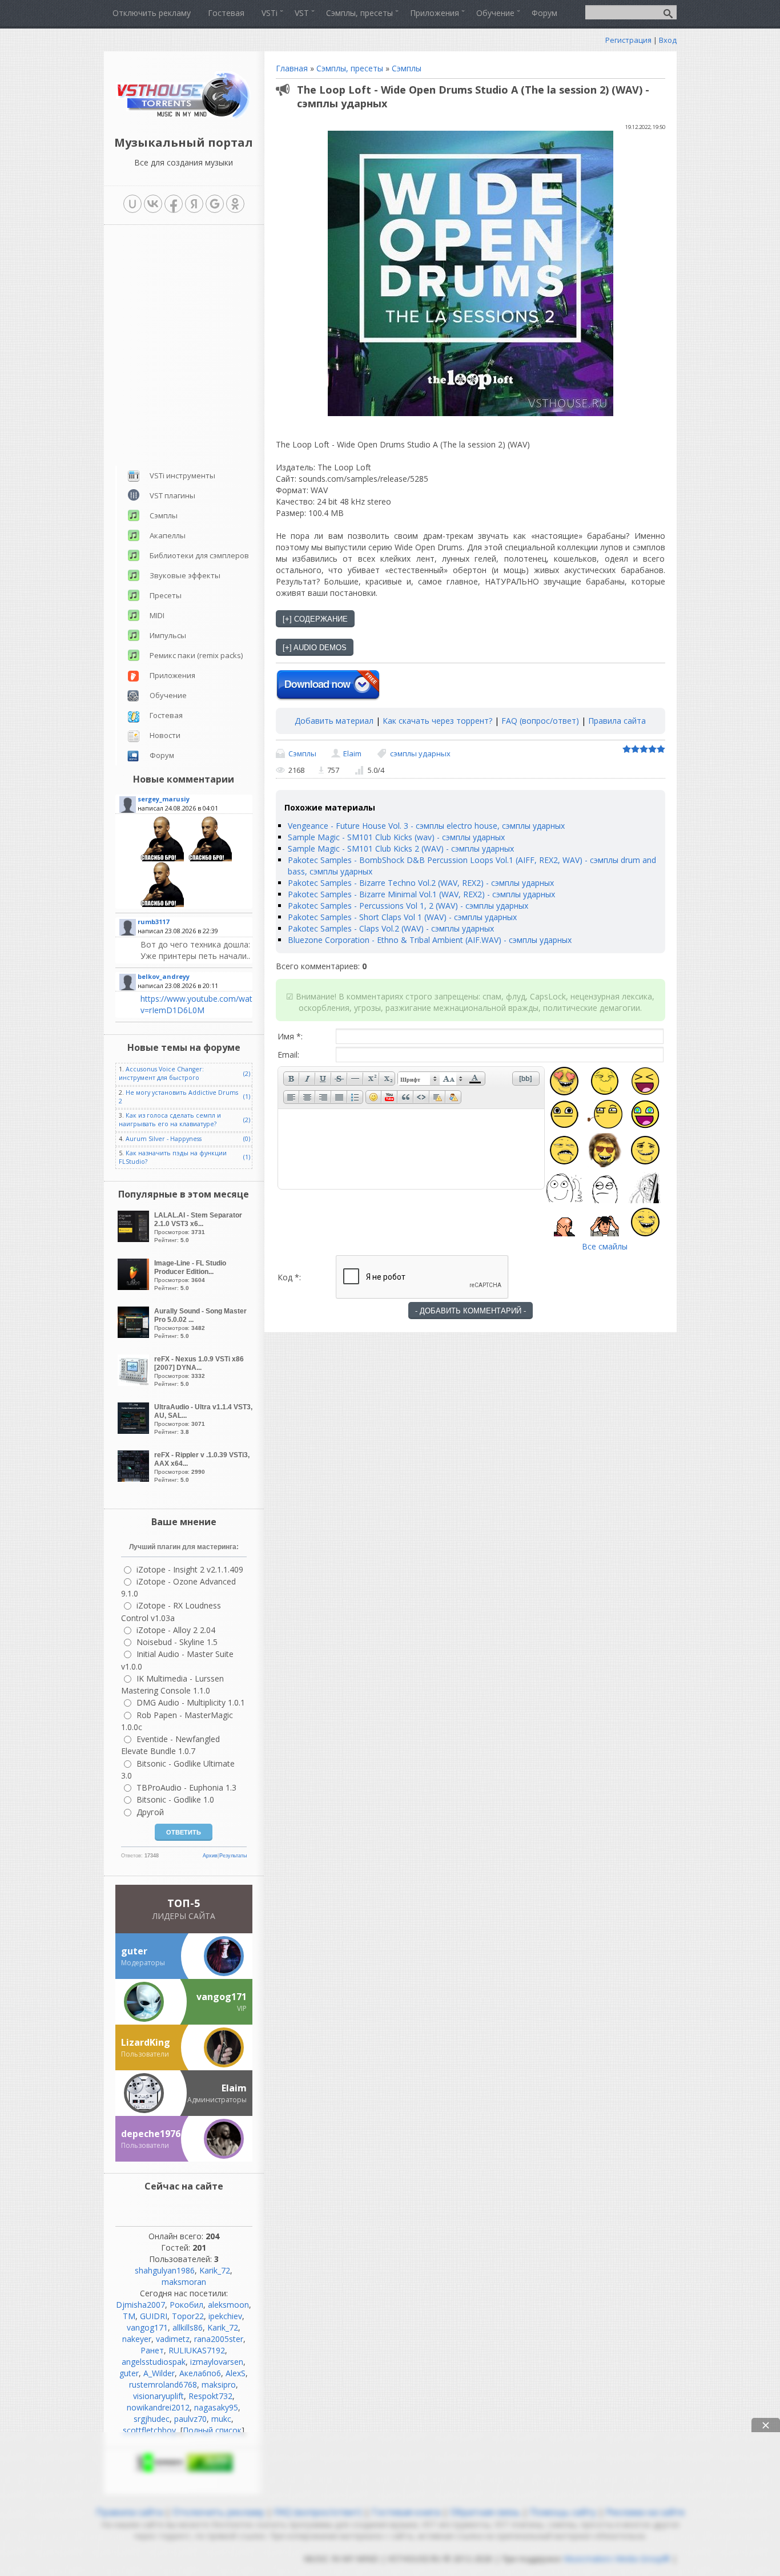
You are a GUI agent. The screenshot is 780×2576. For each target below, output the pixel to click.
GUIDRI (154, 2316)
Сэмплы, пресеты (350, 68)
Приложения (172, 675)
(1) (247, 1096)
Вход (668, 40)
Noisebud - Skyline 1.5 (177, 1642)
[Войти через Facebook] (174, 204)
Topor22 (188, 2316)
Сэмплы (407, 68)
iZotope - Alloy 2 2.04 (176, 1630)
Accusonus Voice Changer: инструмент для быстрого (161, 1073)
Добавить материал (334, 721)
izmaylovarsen (217, 2362)
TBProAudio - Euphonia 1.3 (186, 1787)
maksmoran (184, 2282)
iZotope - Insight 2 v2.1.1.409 (190, 1569)
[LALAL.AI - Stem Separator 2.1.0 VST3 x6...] (135, 1239)
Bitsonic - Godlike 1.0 (175, 1799)
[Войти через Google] (215, 204)
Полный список (212, 2430)
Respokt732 (210, 2396)
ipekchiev (225, 2316)
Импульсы (168, 635)
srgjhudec (152, 2419)
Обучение (168, 695)
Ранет (152, 2350)
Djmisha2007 (140, 2305)
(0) (247, 1139)
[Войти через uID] (132, 204)
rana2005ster (219, 2339)
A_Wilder (159, 2373)
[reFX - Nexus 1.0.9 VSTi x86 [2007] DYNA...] (135, 1383)
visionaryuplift (158, 2396)
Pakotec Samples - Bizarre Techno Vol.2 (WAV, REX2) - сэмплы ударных (421, 883)
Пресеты (166, 595)
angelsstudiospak (154, 2362)
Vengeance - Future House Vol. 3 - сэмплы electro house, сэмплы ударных (426, 826)
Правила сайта (617, 721)
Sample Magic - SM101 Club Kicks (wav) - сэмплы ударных (396, 837)
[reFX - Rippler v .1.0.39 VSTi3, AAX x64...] (135, 1479)
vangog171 (147, 2327)
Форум (162, 755)
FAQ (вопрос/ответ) (540, 721)
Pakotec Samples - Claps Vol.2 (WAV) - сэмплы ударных (391, 928)
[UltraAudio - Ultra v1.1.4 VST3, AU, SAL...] (135, 1431)
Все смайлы (605, 1246)
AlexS (236, 2373)
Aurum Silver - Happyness (164, 1139)
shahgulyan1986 (165, 2270)
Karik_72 (215, 2270)
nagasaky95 (216, 2407)
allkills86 (188, 2327)
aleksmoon (228, 2305)
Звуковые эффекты (185, 575)
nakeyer (137, 2339)
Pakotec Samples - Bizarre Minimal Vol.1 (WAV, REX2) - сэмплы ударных (421, 894)
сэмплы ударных (420, 753)
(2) (247, 1074)
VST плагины (172, 495)
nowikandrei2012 (158, 2407)
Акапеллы (168, 535)
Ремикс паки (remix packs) (196, 655)
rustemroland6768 (163, 2384)
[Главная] (184, 117)
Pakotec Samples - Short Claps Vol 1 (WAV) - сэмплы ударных (402, 917)
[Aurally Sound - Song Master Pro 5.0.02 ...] (135, 1335)
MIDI (157, 615)
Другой (150, 1812)
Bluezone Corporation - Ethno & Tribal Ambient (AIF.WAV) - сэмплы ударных (430, 940)
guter (129, 2373)
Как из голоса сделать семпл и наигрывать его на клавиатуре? (170, 1120)
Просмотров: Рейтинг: (198, 1227)
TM (129, 2316)
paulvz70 (190, 2419)
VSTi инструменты (182, 475)
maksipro (219, 2384)
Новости (165, 735)
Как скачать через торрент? (437, 721)
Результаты (233, 1856)
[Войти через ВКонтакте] (153, 204)
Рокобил (186, 2305)
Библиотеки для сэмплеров (199, 555)
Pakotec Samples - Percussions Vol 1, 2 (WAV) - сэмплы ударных (408, 906)
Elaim (352, 753)
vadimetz (173, 2339)
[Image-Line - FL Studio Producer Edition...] (135, 1287)
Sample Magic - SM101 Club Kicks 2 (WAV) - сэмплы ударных (401, 848)
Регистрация (628, 40)
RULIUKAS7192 (197, 2350)
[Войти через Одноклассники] (235, 204)
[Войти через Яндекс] (194, 204)
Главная (292, 68)
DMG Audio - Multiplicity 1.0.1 (191, 1702)
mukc (221, 2419)
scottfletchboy (149, 2430)
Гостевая (166, 715)
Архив (210, 1856)
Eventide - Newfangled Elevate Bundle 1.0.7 (170, 1745)
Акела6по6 (200, 2373)
